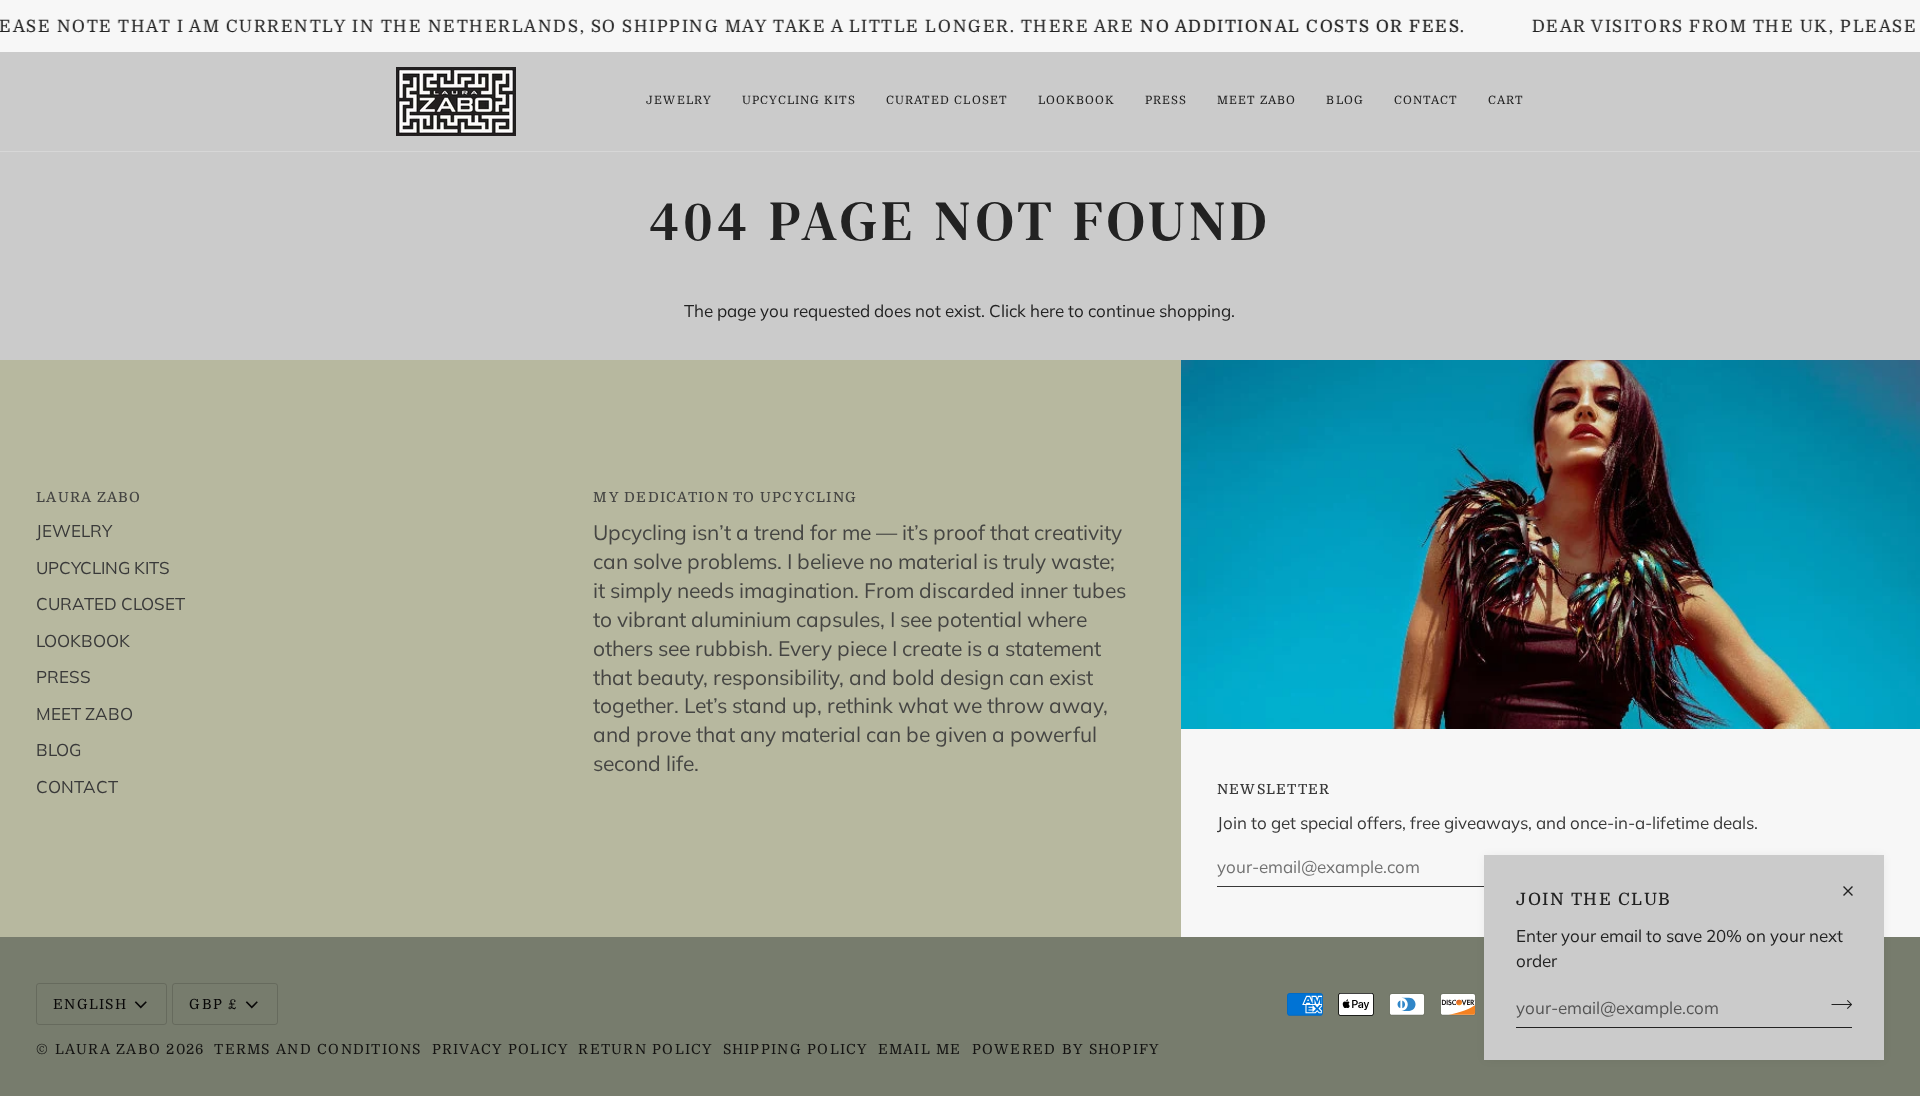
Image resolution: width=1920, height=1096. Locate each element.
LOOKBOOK (83, 640)
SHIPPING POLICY (795, 1049)
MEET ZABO (84, 713)
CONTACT (77, 786)
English (90, 1004)
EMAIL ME (920, 1049)
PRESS (63, 676)
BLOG (58, 749)
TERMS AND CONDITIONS (317, 1049)
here (1047, 310)
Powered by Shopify (1066, 1049)
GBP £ (213, 1004)
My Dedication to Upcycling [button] (725, 497)
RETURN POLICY (645, 1049)
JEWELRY (74, 530)
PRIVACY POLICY (500, 1049)
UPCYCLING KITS (103, 567)
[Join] (1835, 1005)
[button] (678, 101)
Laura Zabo (111, 1049)
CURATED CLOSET (110, 603)
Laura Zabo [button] (89, 497)
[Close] (1856, 891)
